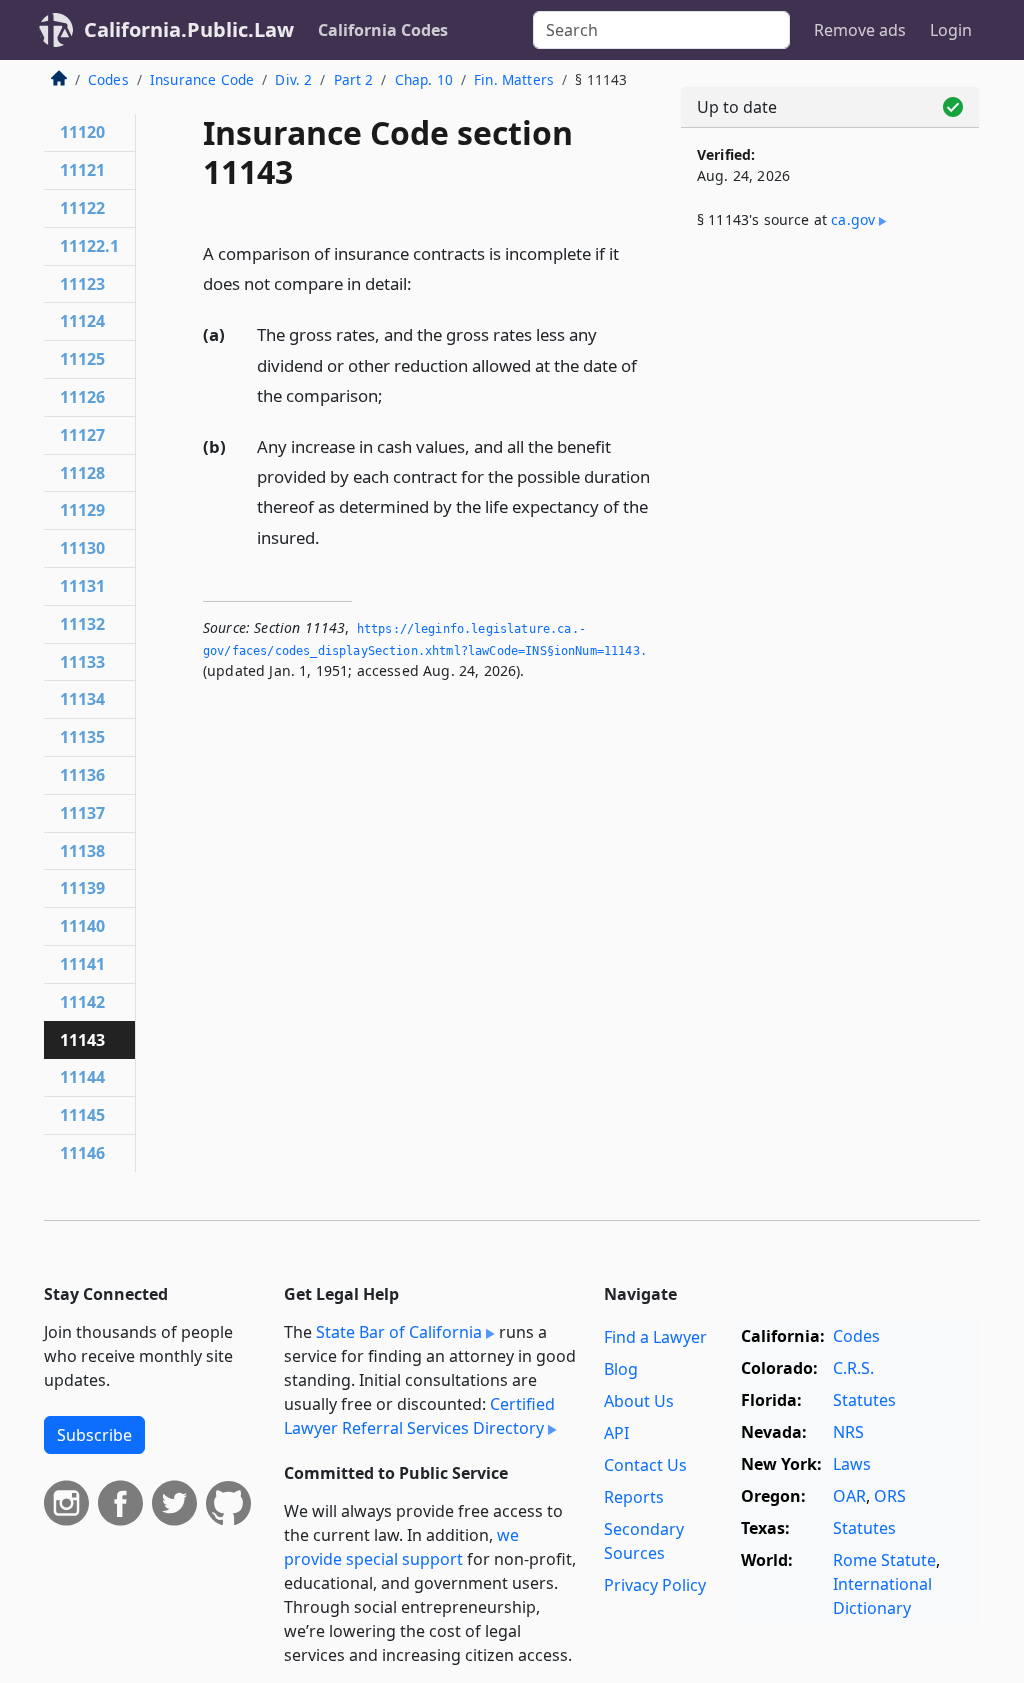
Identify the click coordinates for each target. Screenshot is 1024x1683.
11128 (82, 473)
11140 (82, 926)
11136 (82, 775)
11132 (82, 624)
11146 (82, 1153)
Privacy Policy (655, 1585)
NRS (848, 1432)
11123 (82, 284)
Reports (634, 1497)
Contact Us (645, 1465)
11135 (82, 737)
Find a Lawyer (655, 1337)
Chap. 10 (424, 79)
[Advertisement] (830, 402)
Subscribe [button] (94, 1435)
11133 (82, 662)
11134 (82, 699)
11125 (82, 359)
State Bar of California (399, 1332)
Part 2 (354, 79)
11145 (82, 1115)
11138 (82, 851)
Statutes (864, 1400)
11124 (82, 321)
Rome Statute (884, 1560)
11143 (82, 1040)
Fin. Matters (514, 79)
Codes (108, 79)
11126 (82, 397)
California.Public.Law (189, 29)
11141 (82, 964)
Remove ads (860, 30)
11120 (82, 132)
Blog (621, 1369)
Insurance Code (202, 79)
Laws (852, 1464)
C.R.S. (853, 1368)
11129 (82, 510)
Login (951, 30)
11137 (82, 813)
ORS (890, 1496)
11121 (82, 170)
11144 (82, 1077)
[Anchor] (423, 282)
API (616, 1433)
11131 (82, 586)
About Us (639, 1401)
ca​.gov (853, 219)
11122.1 (89, 246)
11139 (82, 888)
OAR (849, 1496)
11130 (82, 548)
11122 (82, 208)
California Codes (383, 30)
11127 (82, 435)
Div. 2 (293, 79)
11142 (82, 1002)
